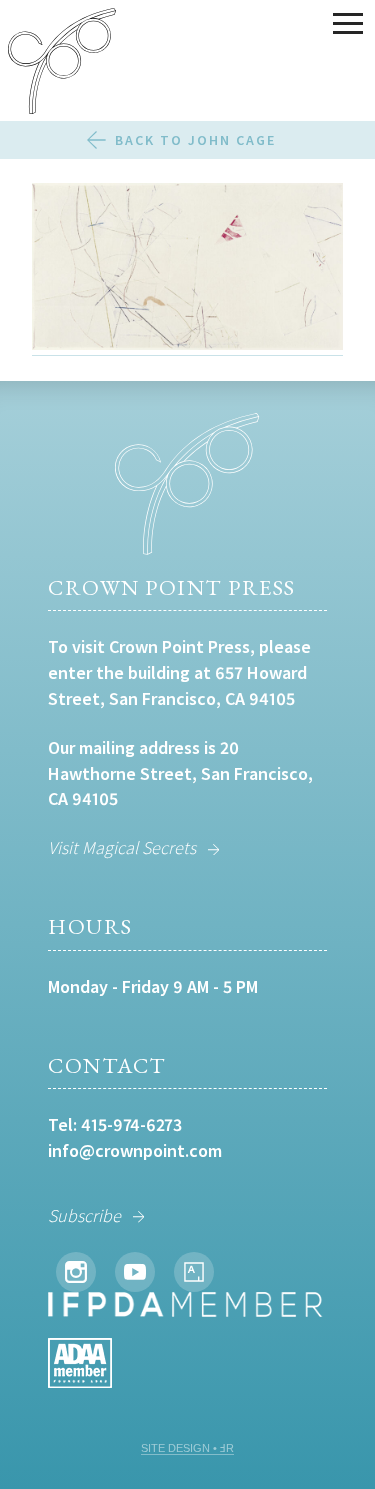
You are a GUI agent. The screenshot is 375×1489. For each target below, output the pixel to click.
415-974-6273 (131, 1124)
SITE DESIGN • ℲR (187, 1448)
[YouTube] (135, 1272)
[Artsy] (194, 1272)
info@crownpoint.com (135, 1150)
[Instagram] (76, 1272)
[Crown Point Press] (62, 64)
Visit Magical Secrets (122, 847)
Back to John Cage (195, 140)
